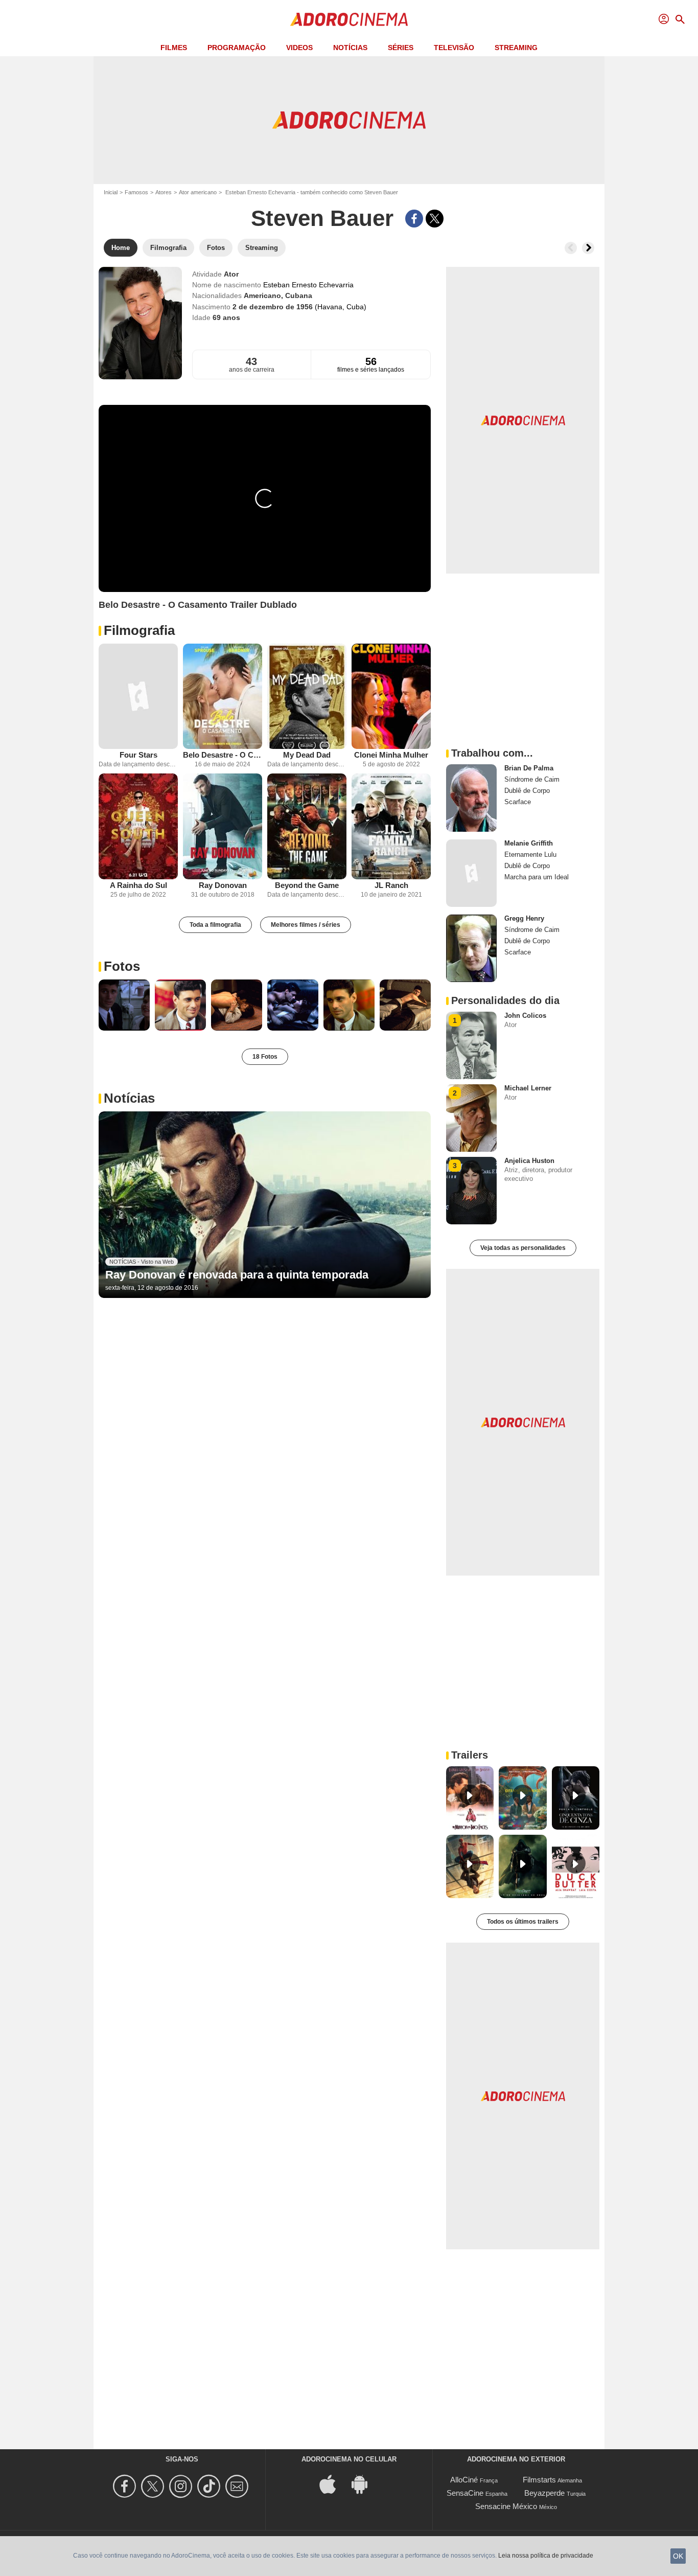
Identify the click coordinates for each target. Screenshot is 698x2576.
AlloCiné (464, 2480)
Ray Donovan (223, 885)
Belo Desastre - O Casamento (223, 755)
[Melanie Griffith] (471, 873)
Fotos (122, 966)
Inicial (111, 192)
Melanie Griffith (529, 843)
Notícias (350, 48)
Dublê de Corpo (527, 791)
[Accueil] (349, 19)
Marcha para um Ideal (537, 877)
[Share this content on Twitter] (435, 219)
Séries (401, 48)
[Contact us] (238, 2486)
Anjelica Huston (529, 1161)
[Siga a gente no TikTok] (210, 2486)
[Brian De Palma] (471, 798)
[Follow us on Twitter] (154, 2486)
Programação (237, 48)
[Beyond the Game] (307, 826)
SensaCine (465, 2493)
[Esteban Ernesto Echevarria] (140, 323)
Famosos (136, 192)
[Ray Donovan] (223, 826)
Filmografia (139, 630)
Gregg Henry (524, 918)
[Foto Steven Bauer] (124, 1005)
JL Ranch (391, 885)
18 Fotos (265, 1057)
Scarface (518, 802)
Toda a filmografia (215, 925)
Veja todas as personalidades (523, 1248)
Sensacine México (506, 2506)
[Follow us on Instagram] (182, 2486)
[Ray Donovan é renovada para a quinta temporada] (265, 1205)
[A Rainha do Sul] (138, 826)
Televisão (454, 48)
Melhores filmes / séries (306, 925)
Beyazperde (544, 2493)
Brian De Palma (529, 768)
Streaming (516, 48)
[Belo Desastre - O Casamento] (223, 697)
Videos (299, 48)
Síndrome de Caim (532, 779)
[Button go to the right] (588, 248)
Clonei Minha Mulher (391, 755)
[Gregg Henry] (471, 948)
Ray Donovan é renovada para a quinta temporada (237, 1275)
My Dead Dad (307, 755)
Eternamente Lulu (530, 854)
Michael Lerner (528, 1088)
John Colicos (525, 1016)
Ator (231, 274)
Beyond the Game (307, 885)
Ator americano (198, 192)
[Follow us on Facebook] (126, 2486)
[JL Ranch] (391, 826)
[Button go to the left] (571, 248)
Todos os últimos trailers (523, 1922)
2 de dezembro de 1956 (274, 307)
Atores (164, 192)
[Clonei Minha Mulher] (391, 697)
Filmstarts (539, 2480)
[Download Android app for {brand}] (365, 2484)
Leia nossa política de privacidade (546, 2556)
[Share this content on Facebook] (414, 219)
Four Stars (138, 755)
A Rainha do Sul (138, 885)
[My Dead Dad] (307, 697)
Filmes (174, 48)
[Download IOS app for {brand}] (333, 2484)
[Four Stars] (138, 697)
